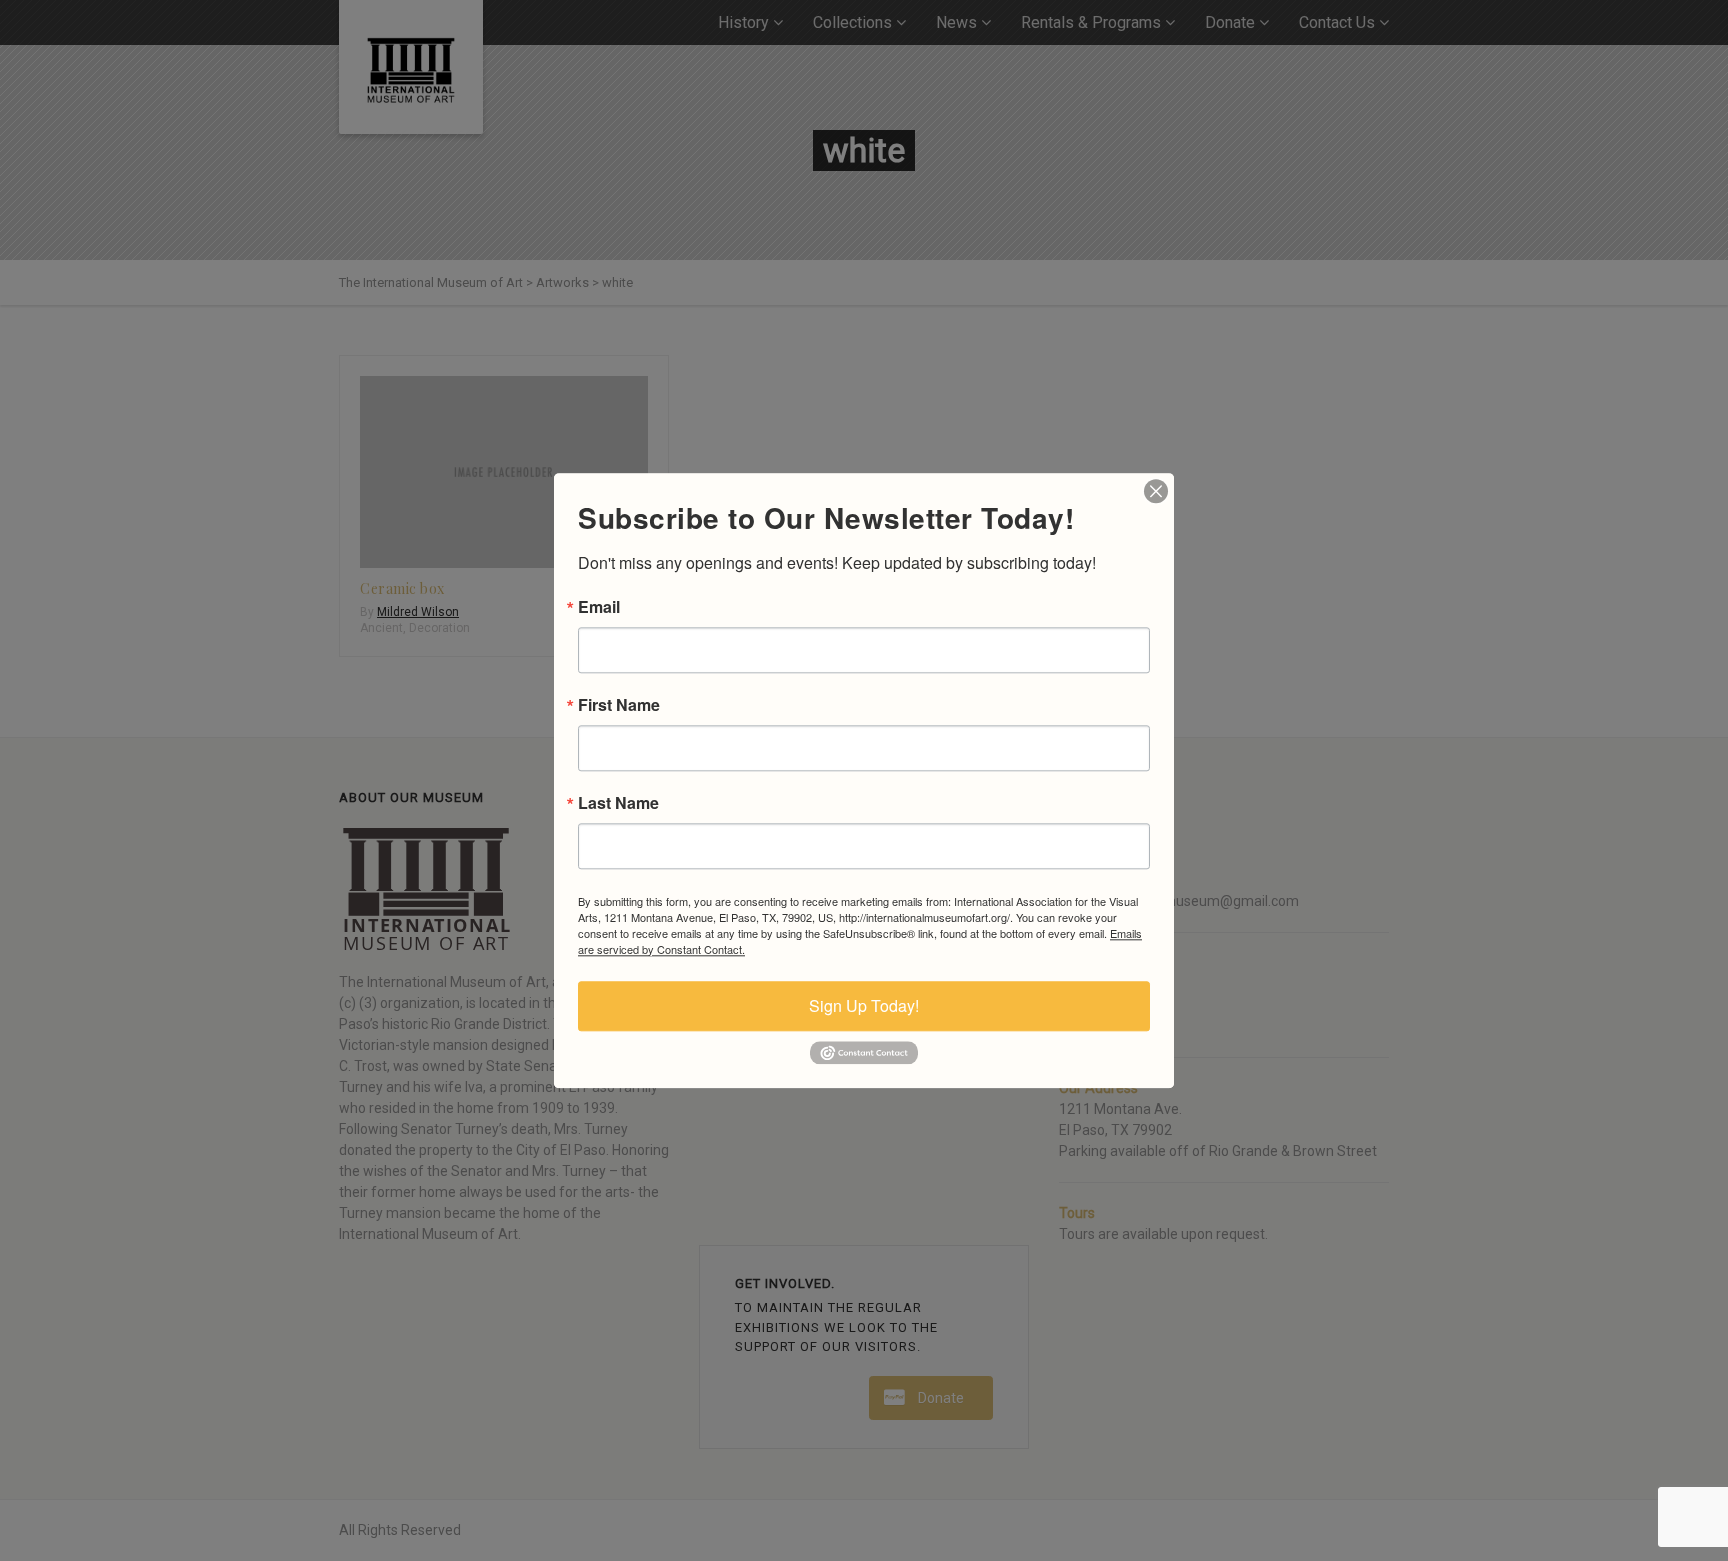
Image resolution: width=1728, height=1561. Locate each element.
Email (599, 607)
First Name (619, 705)
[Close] (1156, 491)
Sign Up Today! (864, 1005)
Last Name (618, 803)
